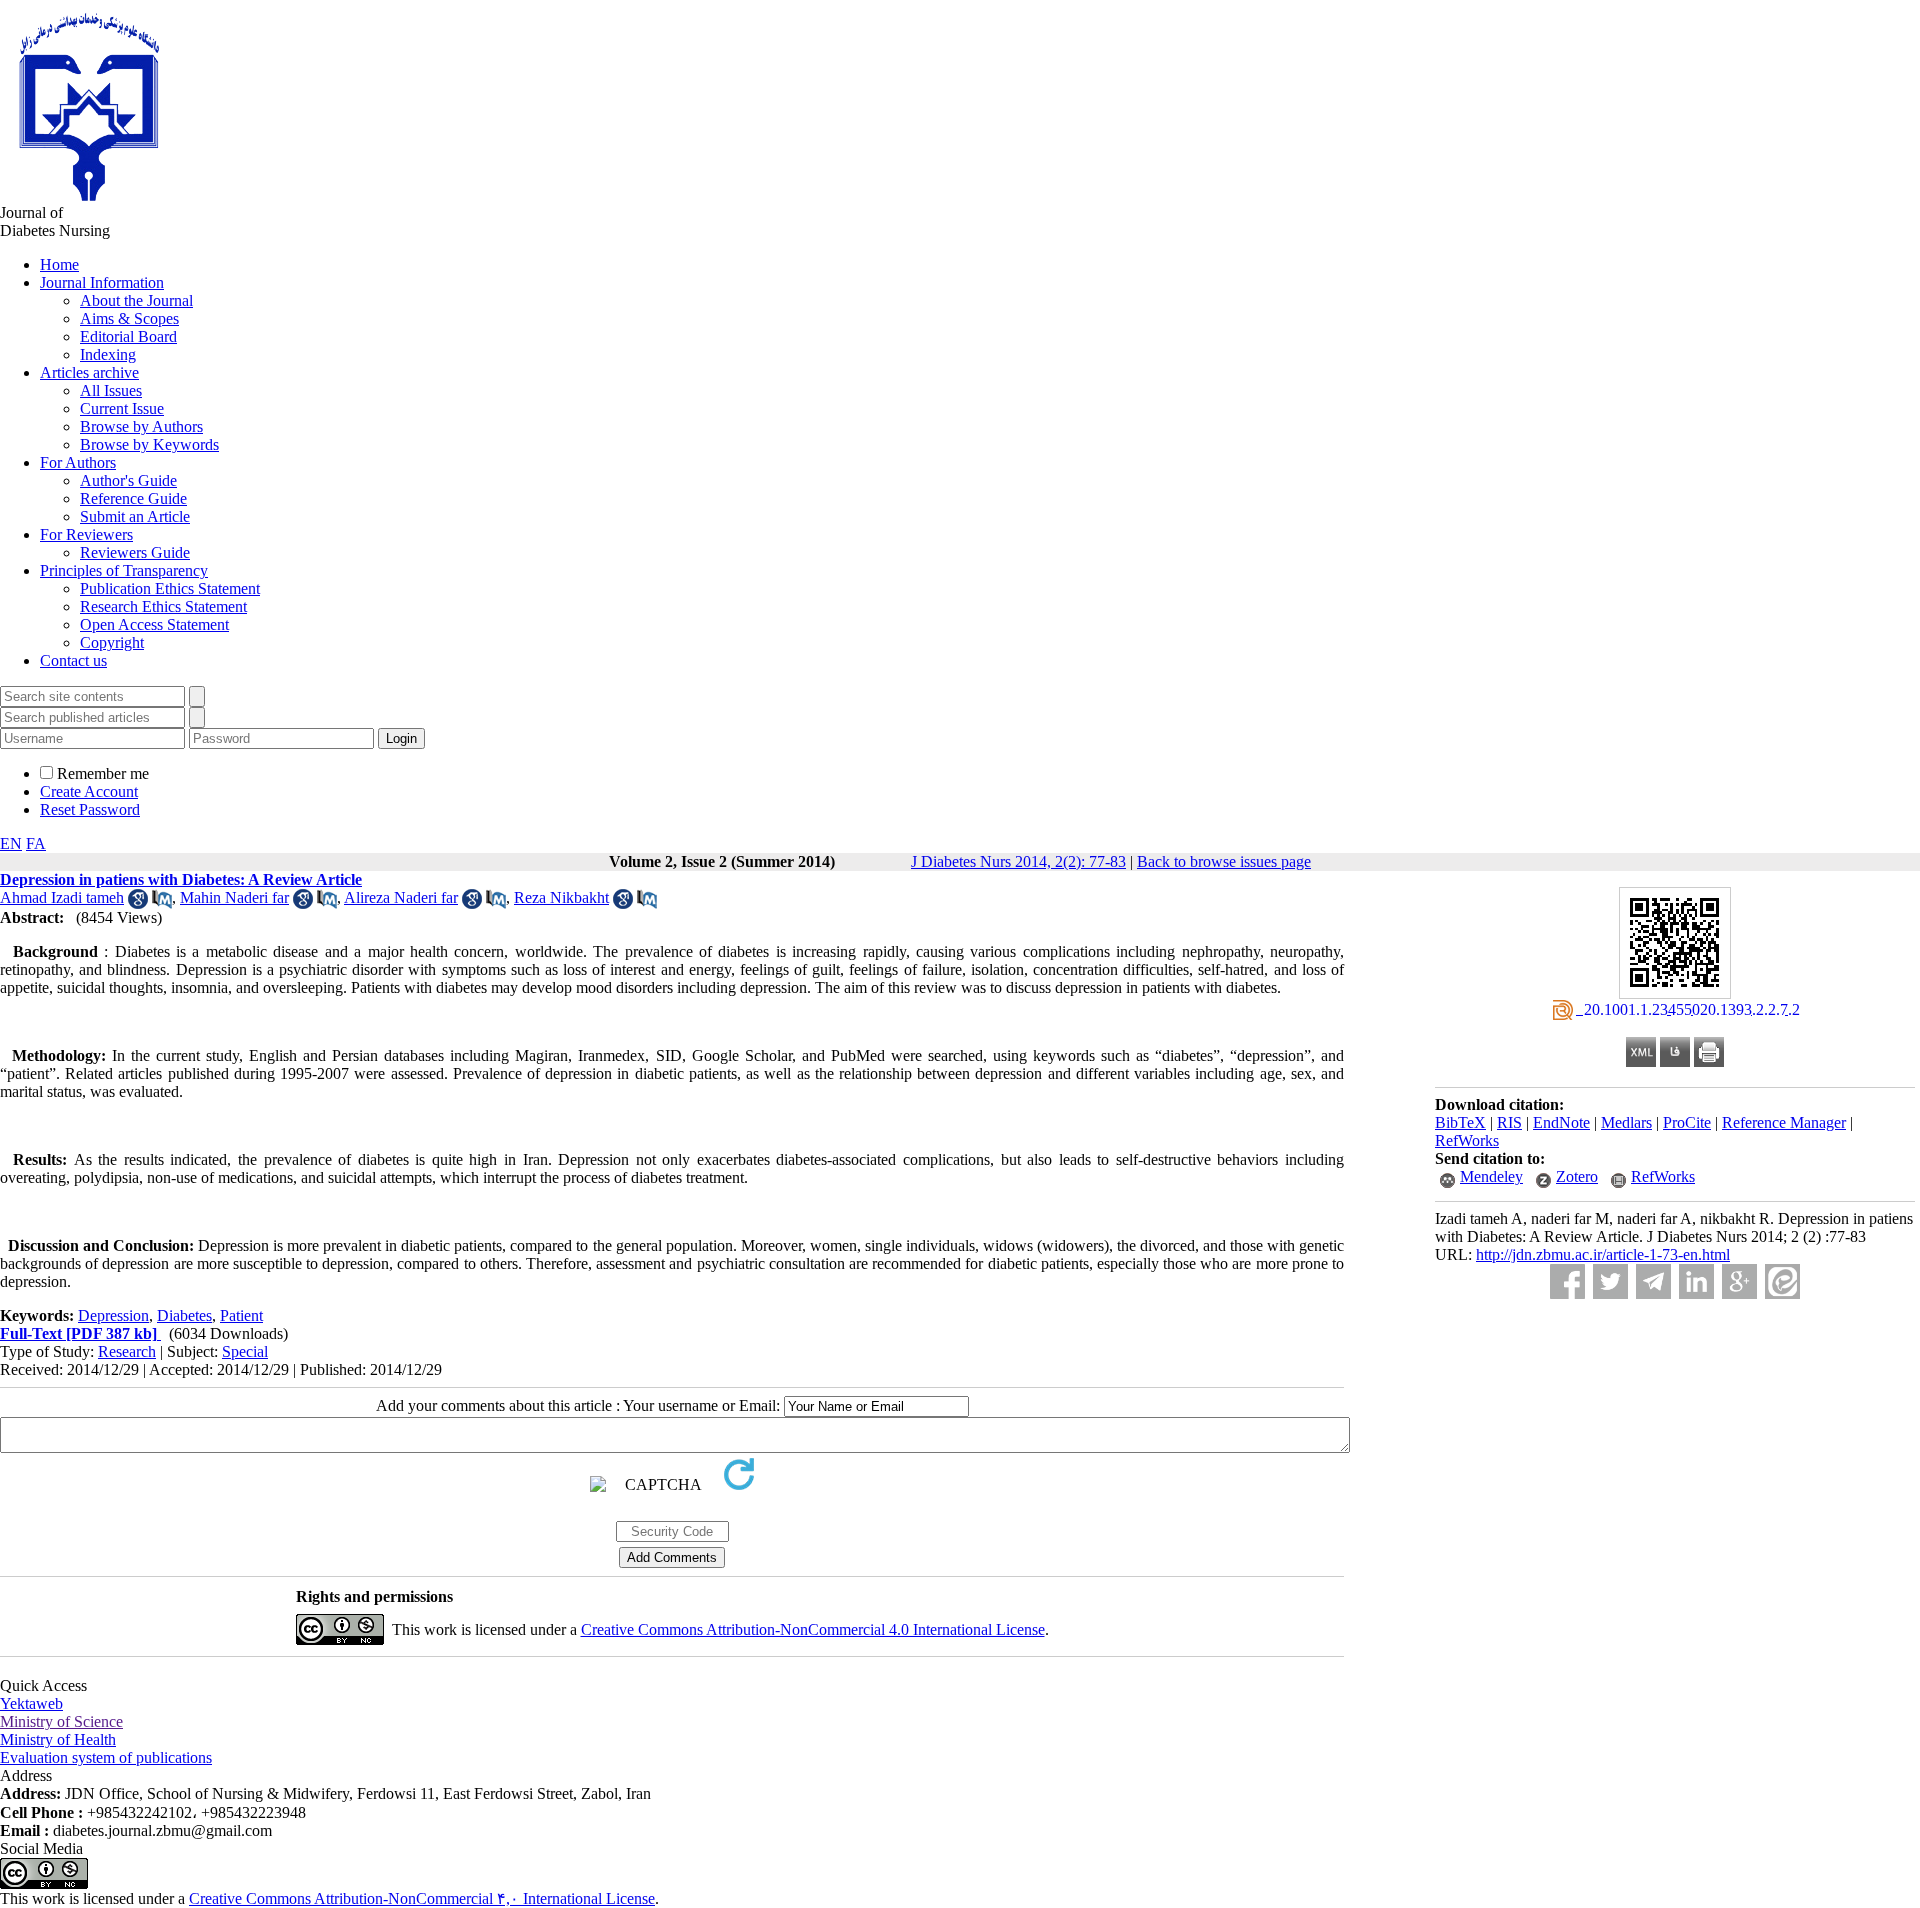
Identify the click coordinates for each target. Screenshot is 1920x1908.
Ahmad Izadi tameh (62, 897)
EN (11, 843)
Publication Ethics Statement (170, 588)
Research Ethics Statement (163, 606)
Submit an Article (135, 516)
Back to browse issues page (1224, 861)
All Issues (111, 390)
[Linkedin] (1696, 1281)
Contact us (73, 660)
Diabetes (184, 1315)
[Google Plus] (1739, 1281)
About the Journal (136, 300)
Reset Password (90, 809)
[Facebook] (1567, 1281)
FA (36, 843)
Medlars (1626, 1122)
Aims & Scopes (129, 318)
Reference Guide (133, 498)
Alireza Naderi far (401, 897)
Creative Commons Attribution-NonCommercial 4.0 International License (813, 1629)
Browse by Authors (141, 426)
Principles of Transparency (124, 570)
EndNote (1561, 1122)
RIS (1509, 1122)
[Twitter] (1610, 1281)
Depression (113, 1315)
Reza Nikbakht (561, 897)
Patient (241, 1315)
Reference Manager (1784, 1122)
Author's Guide (128, 480)
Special (245, 1351)
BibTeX (1460, 1122)
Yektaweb (31, 1703)
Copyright (112, 642)
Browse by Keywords (149, 444)
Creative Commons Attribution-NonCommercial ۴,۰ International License (422, 1898)
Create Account (89, 791)
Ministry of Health (58, 1739)
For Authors (78, 462)
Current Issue (122, 408)
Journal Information (102, 282)
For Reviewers (86, 534)
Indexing (108, 354)
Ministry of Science (61, 1721)
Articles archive (89, 372)
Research (127, 1351)
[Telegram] (1653, 1281)
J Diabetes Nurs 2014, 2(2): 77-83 (1018, 861)
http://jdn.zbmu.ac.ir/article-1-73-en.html (1603, 1254)
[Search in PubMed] (162, 903)
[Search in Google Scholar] (138, 903)
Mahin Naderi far (234, 897)
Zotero (1577, 1176)
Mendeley (1491, 1176)
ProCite (1687, 1122)
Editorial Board (128, 336)
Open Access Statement (154, 624)
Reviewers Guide (135, 552)
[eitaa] (1782, 1281)
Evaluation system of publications (106, 1757)
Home (59, 264)
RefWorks (1467, 1140)
